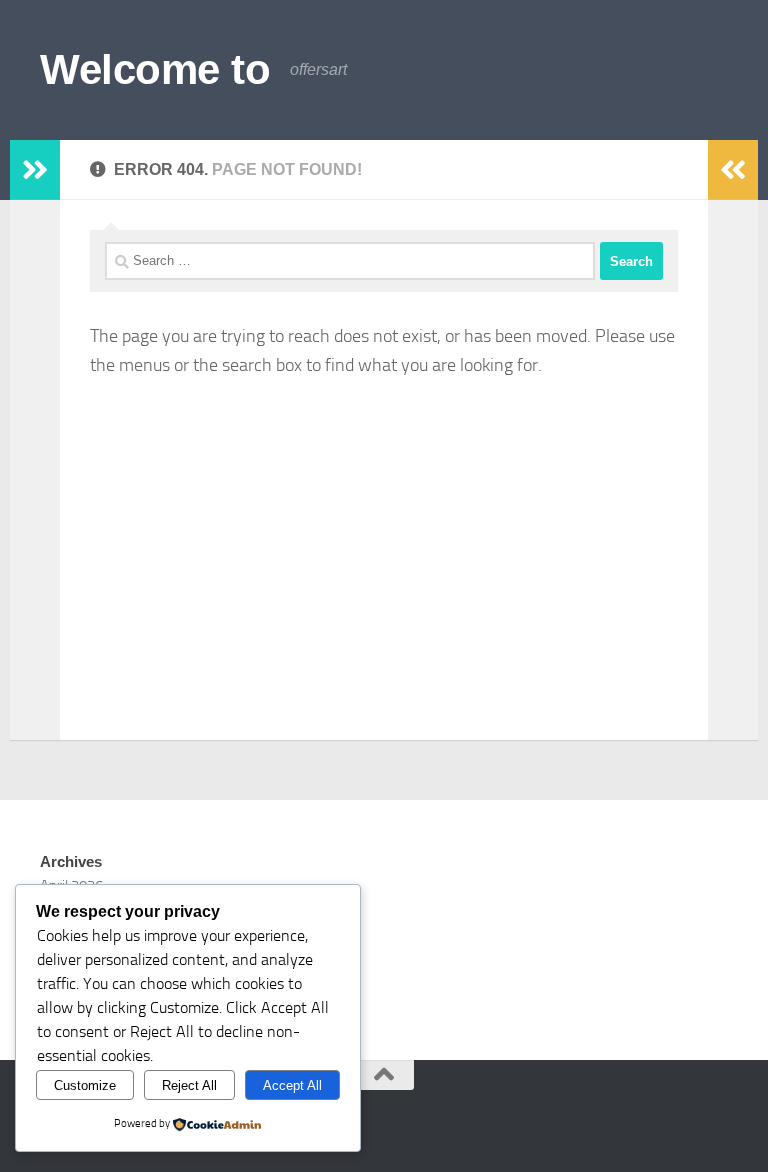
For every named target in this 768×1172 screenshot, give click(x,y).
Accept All (292, 1085)
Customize (85, 1085)
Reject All (189, 1085)
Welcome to (155, 69)
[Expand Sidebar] (35, 170)
